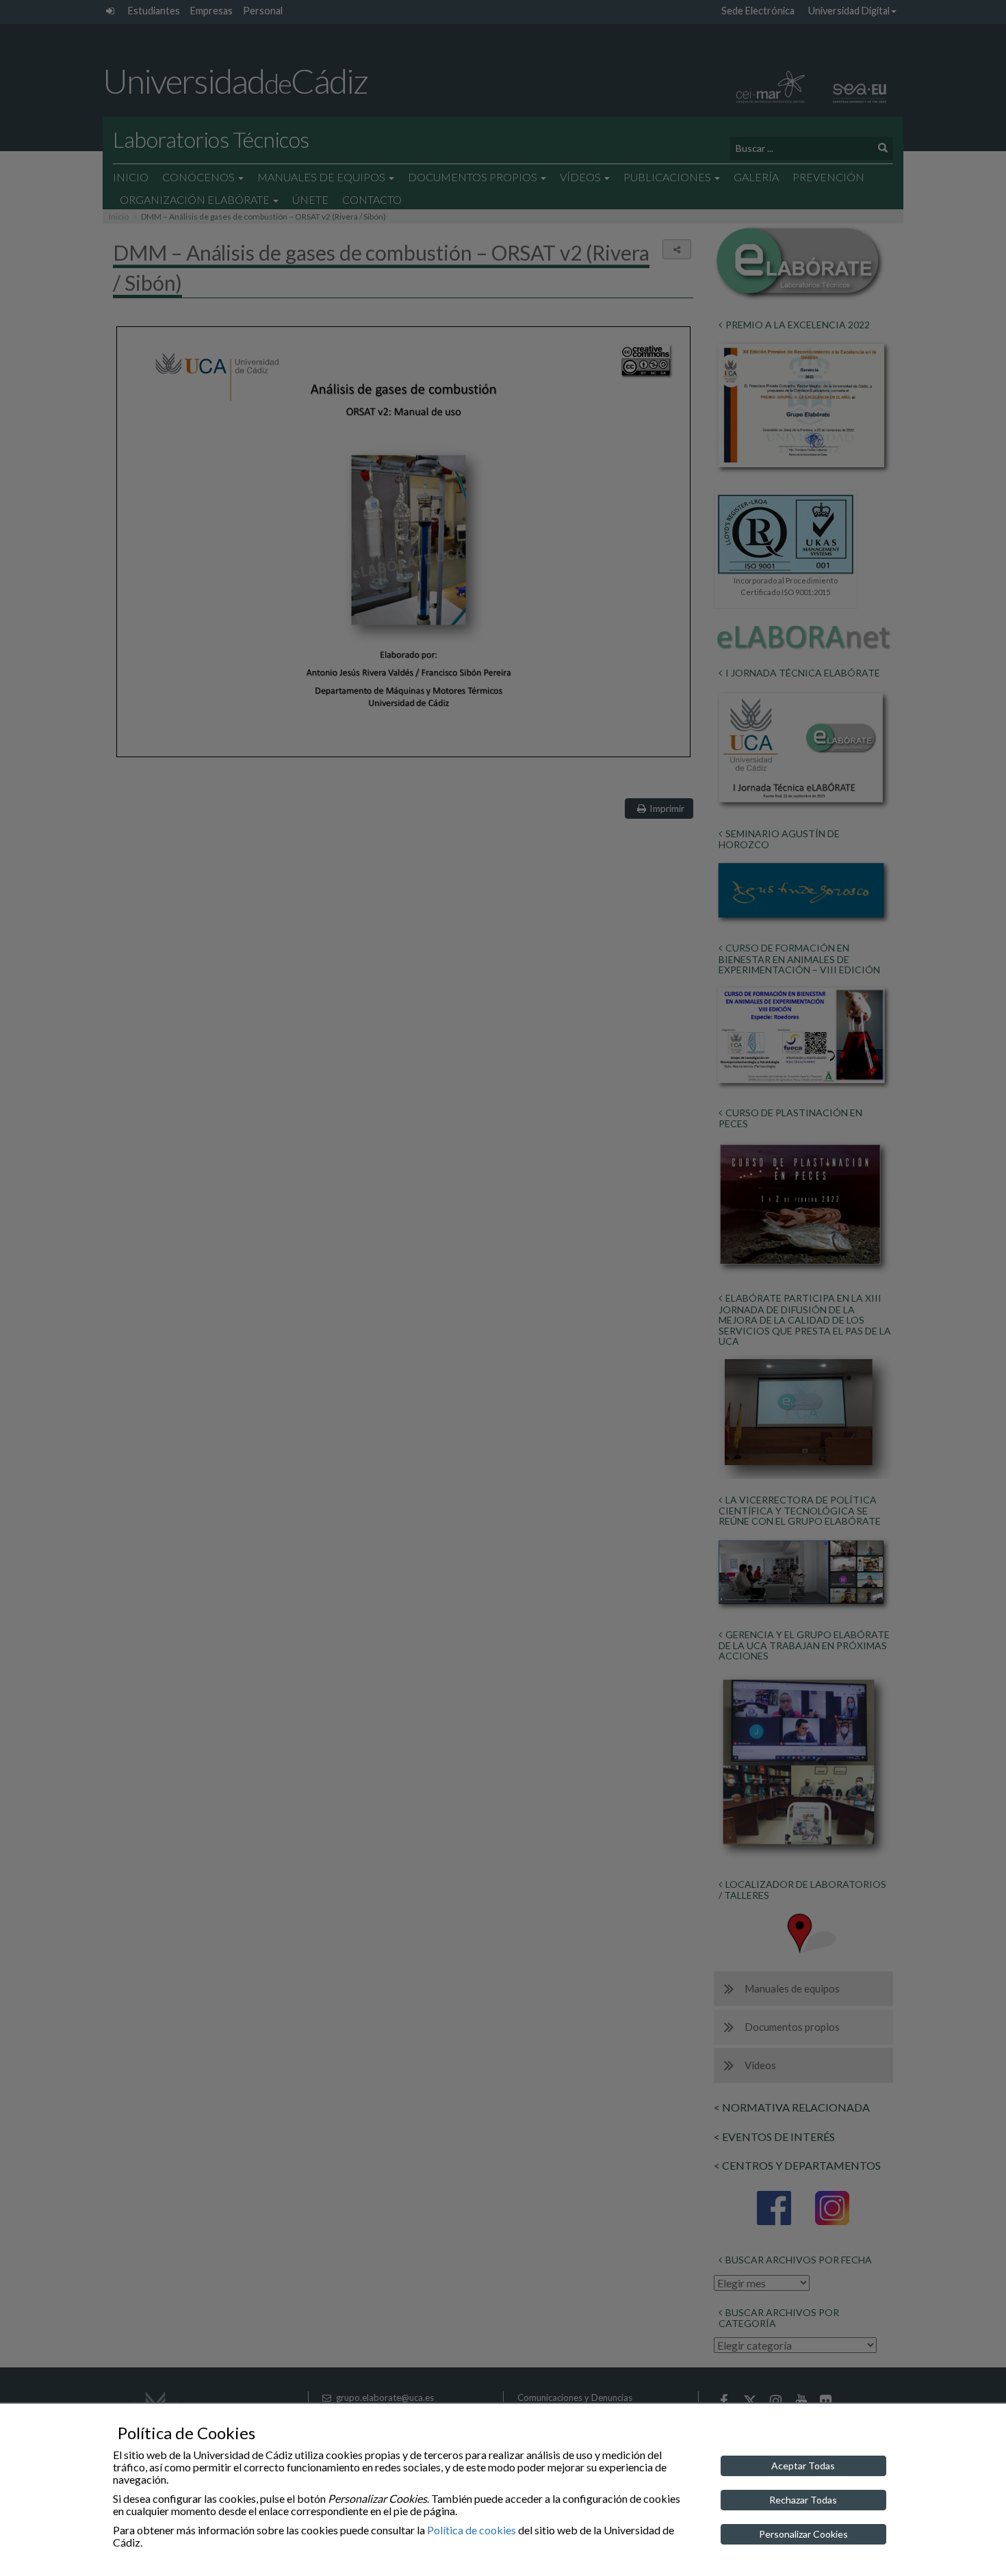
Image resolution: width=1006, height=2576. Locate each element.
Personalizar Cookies (803, 2534)
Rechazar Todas (803, 2500)
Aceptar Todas (803, 2466)
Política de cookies (472, 2530)
